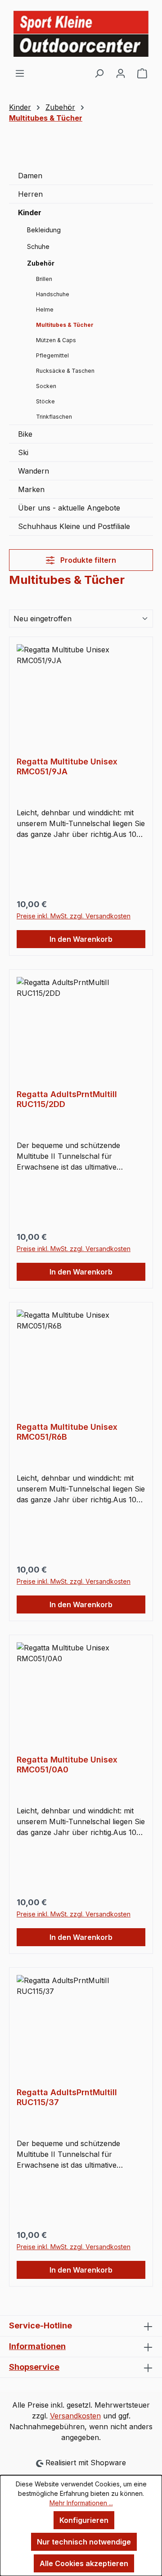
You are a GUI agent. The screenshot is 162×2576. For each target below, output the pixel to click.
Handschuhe (53, 294)
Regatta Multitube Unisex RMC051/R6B (67, 1432)
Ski (23, 452)
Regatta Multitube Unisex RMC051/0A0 (67, 1765)
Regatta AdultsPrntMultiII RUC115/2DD (67, 1099)
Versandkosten (75, 2416)
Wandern (34, 471)
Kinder (30, 212)
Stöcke (45, 401)
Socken (46, 386)
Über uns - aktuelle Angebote (69, 508)
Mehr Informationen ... (81, 2503)
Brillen (44, 279)
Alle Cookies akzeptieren (84, 2563)
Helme (45, 310)
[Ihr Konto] (121, 73)
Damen (30, 176)
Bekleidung (44, 230)
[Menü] (20, 73)
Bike (25, 434)
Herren (30, 194)
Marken (31, 489)
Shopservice (34, 2367)
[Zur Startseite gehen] (81, 34)
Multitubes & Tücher (65, 325)
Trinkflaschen (54, 417)
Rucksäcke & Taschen (65, 371)
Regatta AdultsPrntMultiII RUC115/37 (67, 2097)
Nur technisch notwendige (84, 2542)
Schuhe (38, 246)
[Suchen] (99, 73)
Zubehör (41, 263)
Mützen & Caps (56, 340)
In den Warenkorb (81, 939)
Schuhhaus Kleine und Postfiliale (74, 526)
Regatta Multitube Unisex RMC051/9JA (67, 766)
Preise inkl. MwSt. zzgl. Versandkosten (74, 916)
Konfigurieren (84, 2520)
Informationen (37, 2346)
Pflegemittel (52, 355)
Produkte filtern (87, 560)
